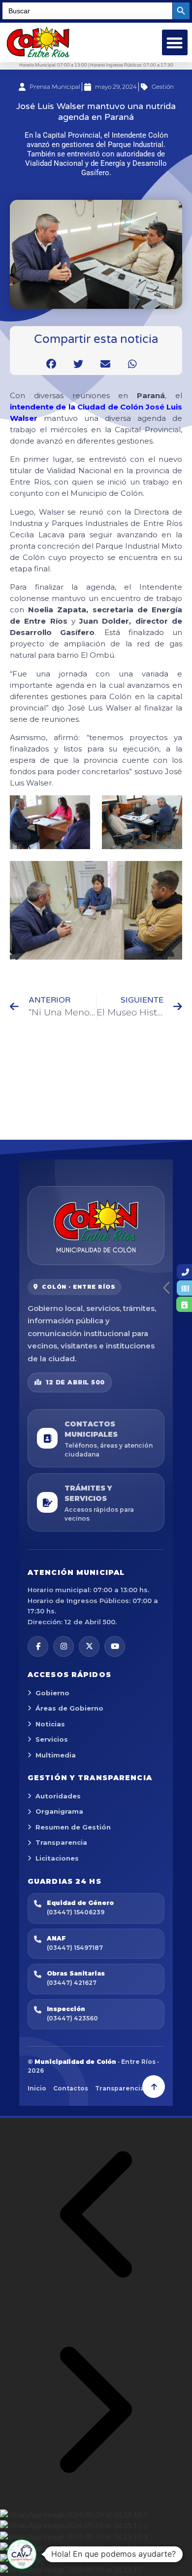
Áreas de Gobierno (69, 1708)
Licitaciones (57, 1858)
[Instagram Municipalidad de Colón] (64, 1646)
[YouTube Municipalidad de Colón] (115, 1646)
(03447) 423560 (72, 2018)
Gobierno (52, 1693)
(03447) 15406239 (76, 1912)
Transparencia (61, 1842)
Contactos (71, 2088)
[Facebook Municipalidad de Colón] (38, 1646)
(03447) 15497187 (75, 1948)
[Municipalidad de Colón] (96, 1226)
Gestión (163, 87)
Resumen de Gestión (73, 1827)
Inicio (37, 2088)
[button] (175, 43)
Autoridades (58, 1796)
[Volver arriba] (154, 2087)
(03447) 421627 (72, 1983)
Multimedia (56, 1755)
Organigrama (59, 1811)
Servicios (52, 1739)
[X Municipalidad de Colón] (89, 1646)
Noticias (50, 1724)
